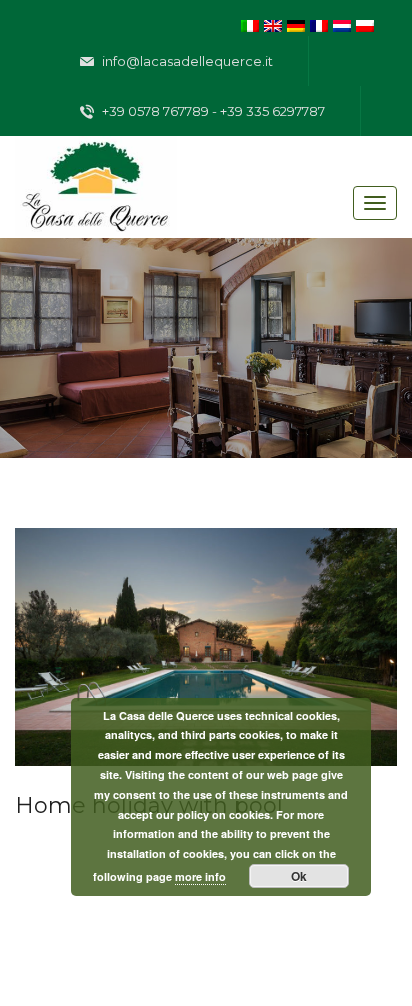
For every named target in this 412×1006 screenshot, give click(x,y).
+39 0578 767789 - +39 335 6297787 (212, 111)
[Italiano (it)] (250, 24)
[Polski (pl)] (365, 24)
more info (200, 876)
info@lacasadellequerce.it (186, 61)
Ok (299, 876)
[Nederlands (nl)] (342, 24)
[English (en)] (273, 24)
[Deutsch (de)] (296, 24)
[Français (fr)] (319, 24)
